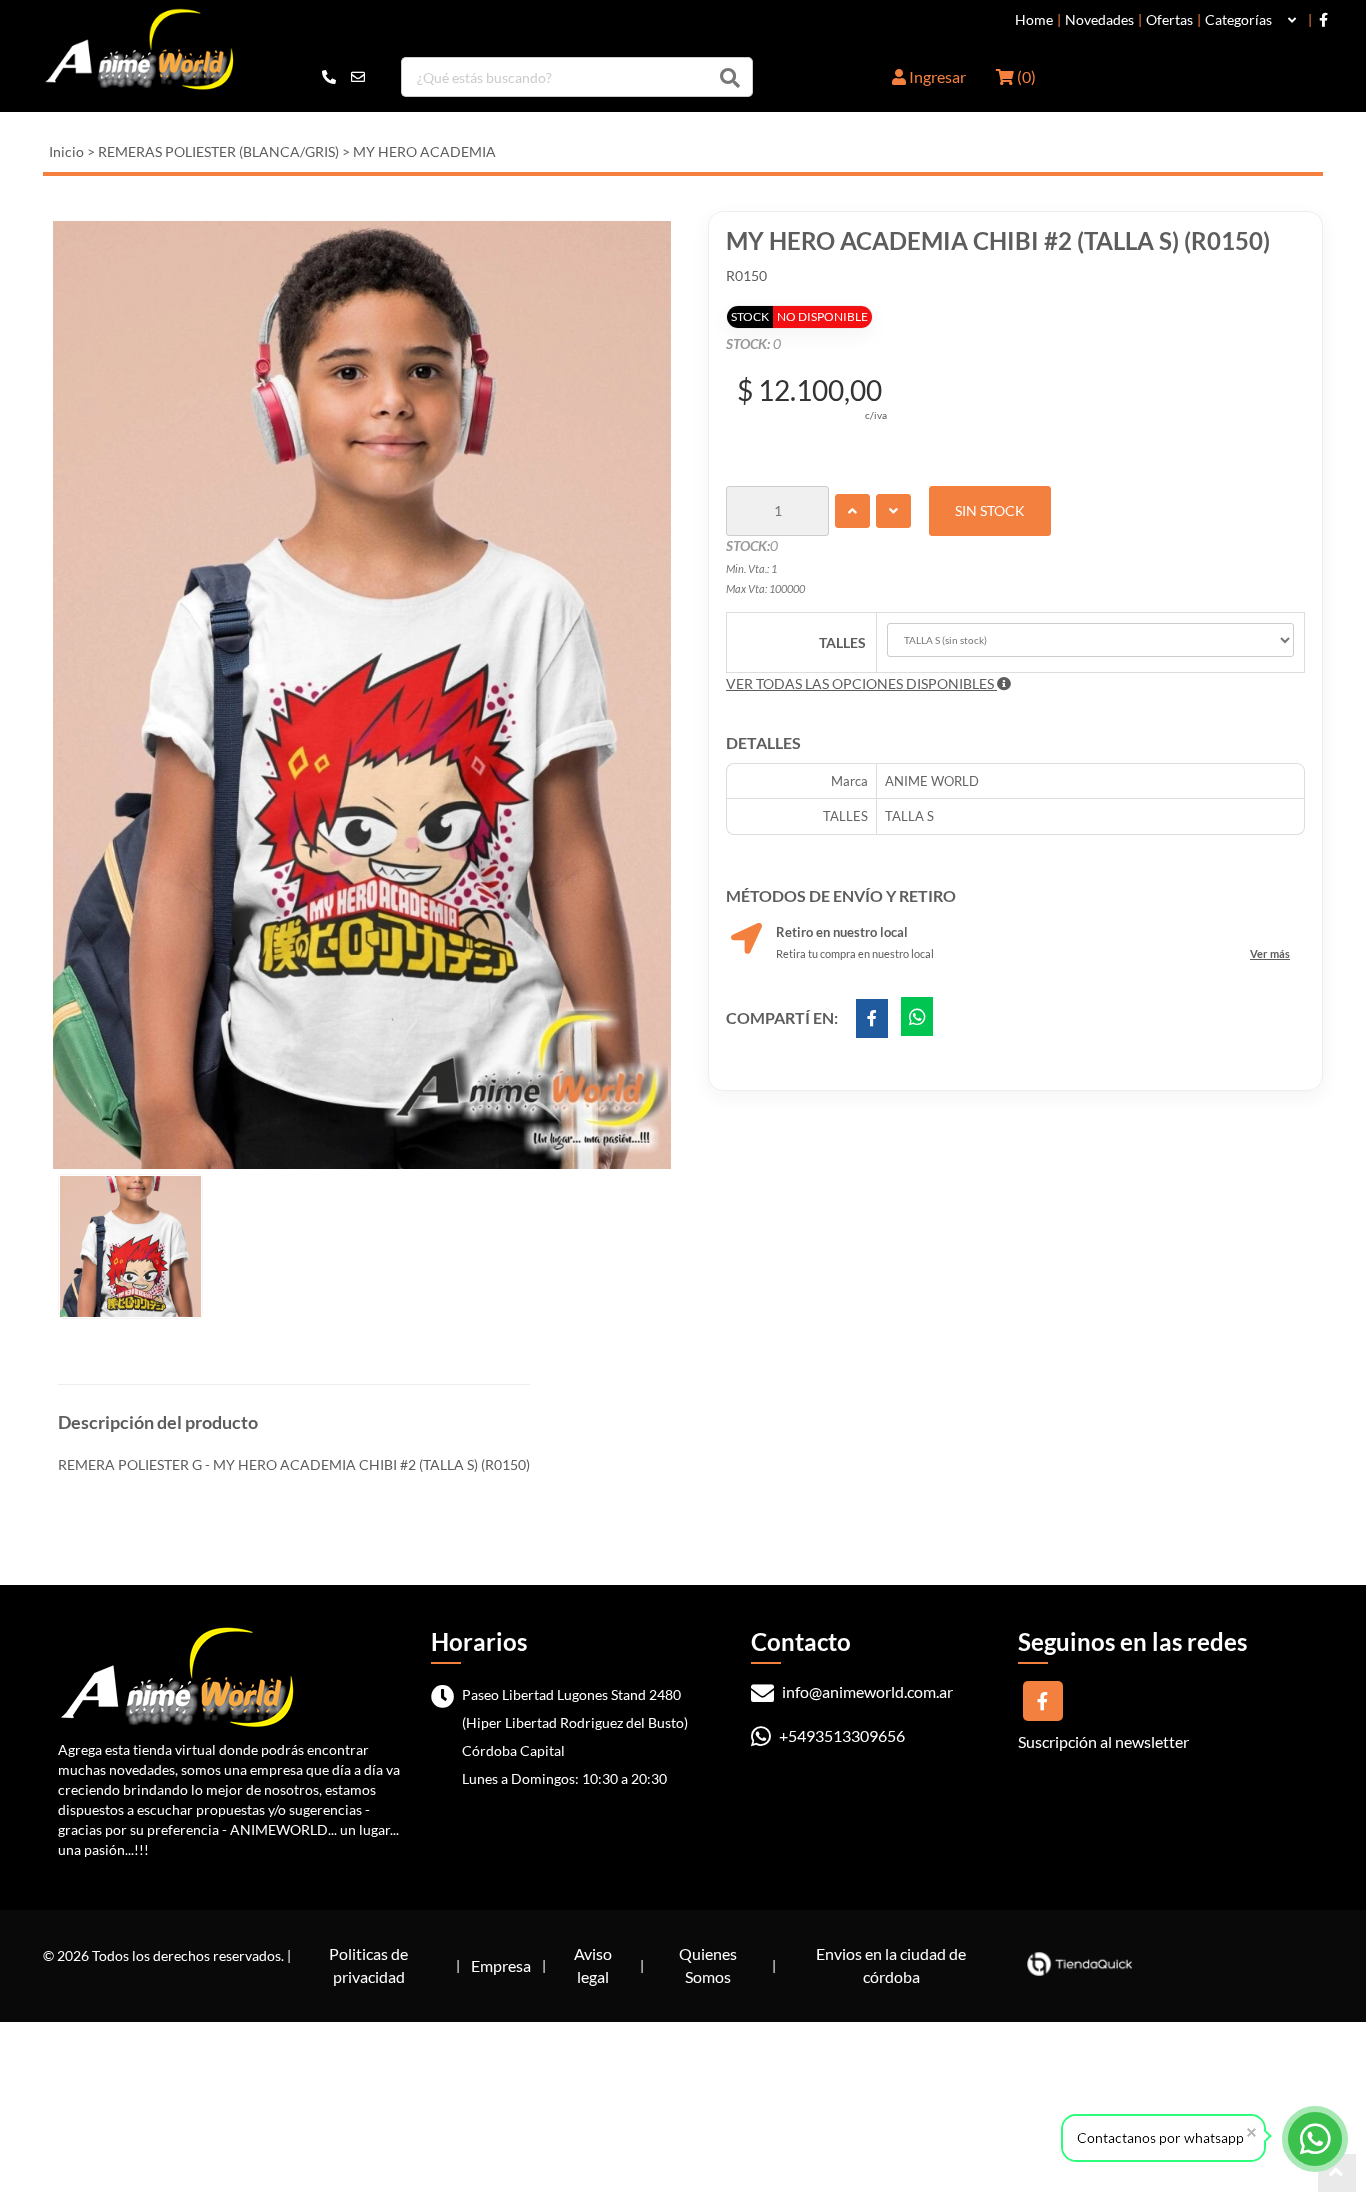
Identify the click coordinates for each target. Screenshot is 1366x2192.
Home (1034, 20)
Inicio (66, 151)
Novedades (1099, 20)
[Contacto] (343, 77)
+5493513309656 (840, 1735)
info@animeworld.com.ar (866, 1691)
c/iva (876, 415)
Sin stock (990, 510)
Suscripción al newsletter (1103, 1741)
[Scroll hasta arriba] (1337, 2173)
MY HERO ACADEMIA (424, 151)
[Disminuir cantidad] (893, 511)
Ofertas (1169, 20)
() (1025, 76)
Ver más (1270, 953)
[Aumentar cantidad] (852, 511)
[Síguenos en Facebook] (1323, 20)
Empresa (501, 1965)
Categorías (1238, 20)
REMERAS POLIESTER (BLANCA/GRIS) (218, 151)
